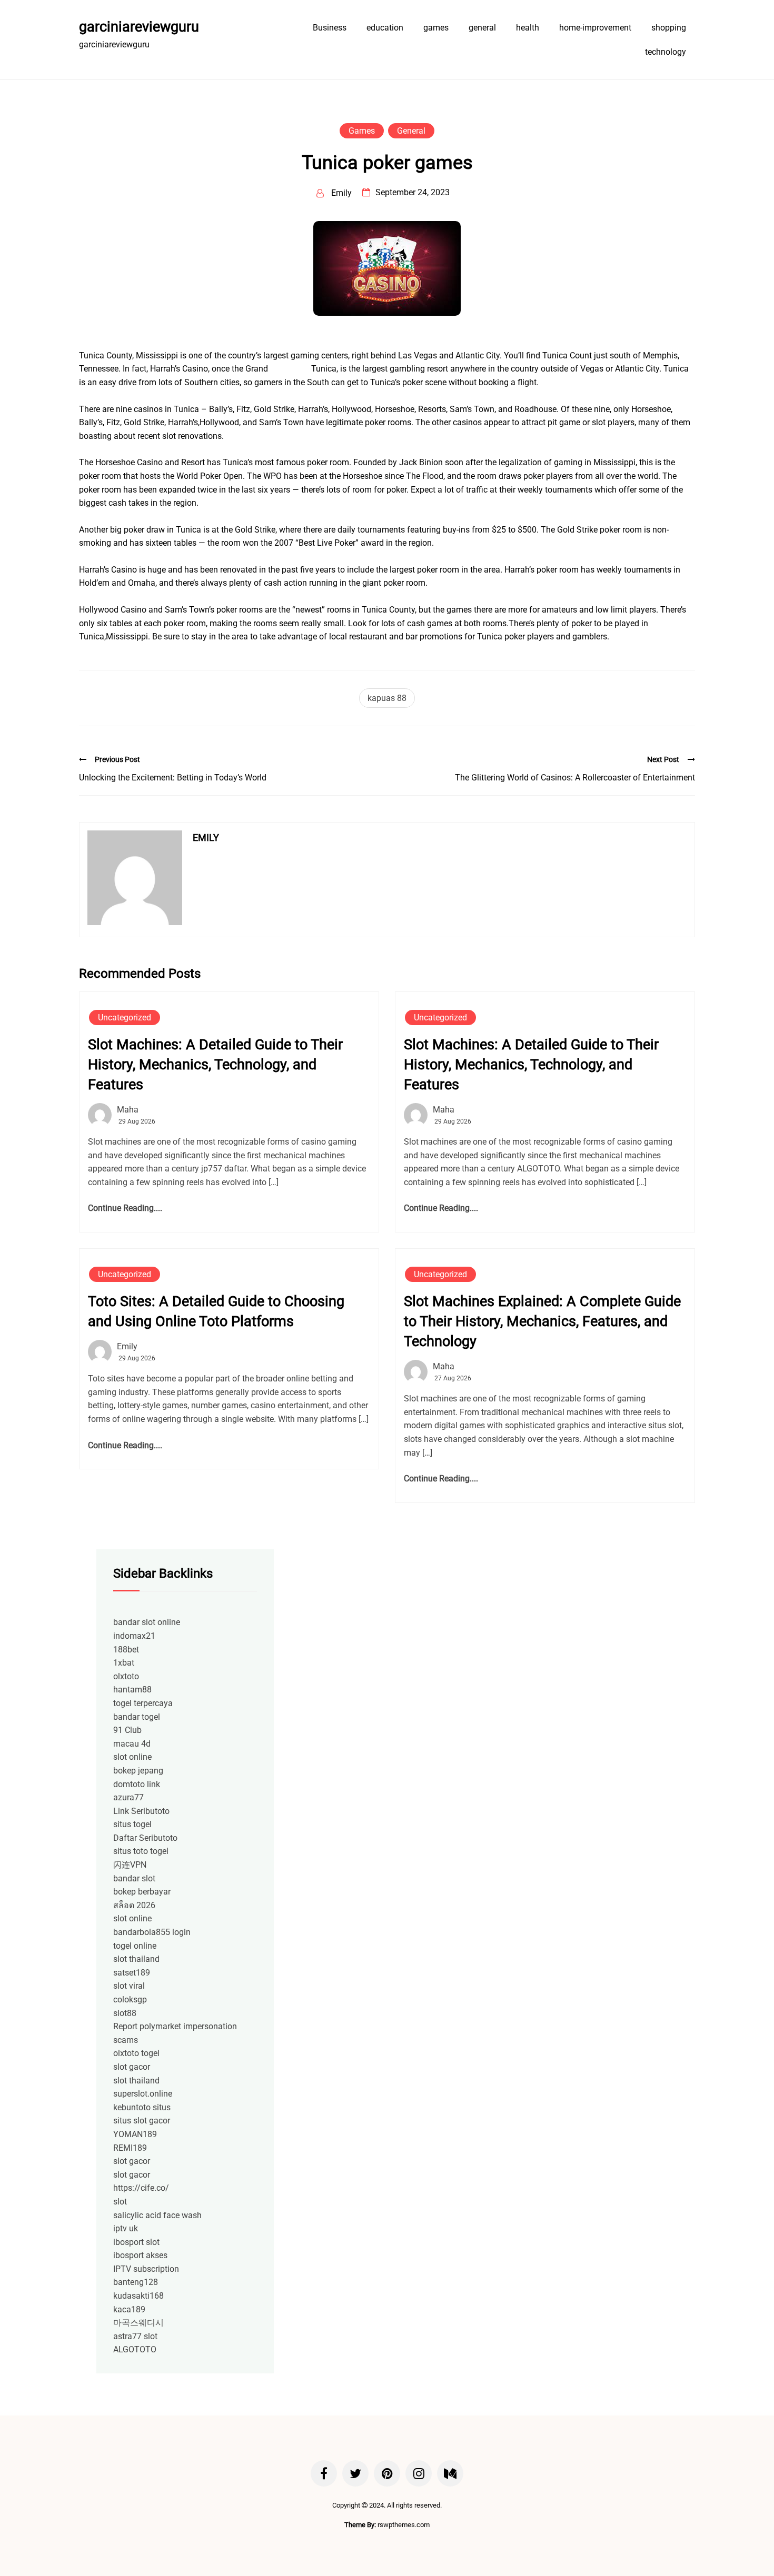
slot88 (125, 2013)
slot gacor (132, 2067)
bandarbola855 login (152, 1932)
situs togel (132, 1824)
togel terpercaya (143, 1703)
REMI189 (130, 2148)
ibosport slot (136, 2242)
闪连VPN (130, 1865)
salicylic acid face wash (157, 2215)
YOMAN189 (135, 2134)
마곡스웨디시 (138, 2323)
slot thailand (136, 1959)
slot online (132, 1757)
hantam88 (132, 1690)
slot (120, 2202)
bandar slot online (147, 1622)
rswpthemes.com (404, 2525)
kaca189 (129, 2309)
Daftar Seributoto (145, 1838)
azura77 (128, 1797)
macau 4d (132, 1744)
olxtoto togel (136, 2053)
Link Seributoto (141, 1811)
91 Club (127, 1730)
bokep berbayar (142, 1892)
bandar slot (134, 1878)
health (528, 28)
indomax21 (134, 1636)
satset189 (132, 1973)
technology (666, 52)
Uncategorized (125, 1018)
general (482, 28)
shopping (669, 28)
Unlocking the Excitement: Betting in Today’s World (173, 778)
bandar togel (137, 1717)
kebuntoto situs (142, 2107)
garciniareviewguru (139, 27)
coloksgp (130, 1999)
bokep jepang (138, 1771)
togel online (135, 1946)
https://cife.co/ (141, 2188)
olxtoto (126, 1676)
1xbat (124, 1663)
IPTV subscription (146, 2269)
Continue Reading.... (125, 1208)
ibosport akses (140, 2255)
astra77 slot (135, 2336)
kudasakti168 (138, 2296)
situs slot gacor (142, 2121)
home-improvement (595, 28)
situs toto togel (141, 1851)
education (385, 28)
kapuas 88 (387, 698)
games (436, 28)
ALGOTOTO (135, 2349)
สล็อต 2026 (134, 1905)
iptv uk (126, 2228)
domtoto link (137, 1784)
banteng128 (136, 2282)
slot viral (129, 1986)
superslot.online (143, 2094)
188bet (126, 1650)
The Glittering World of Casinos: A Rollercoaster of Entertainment (575, 778)
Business (330, 28)
